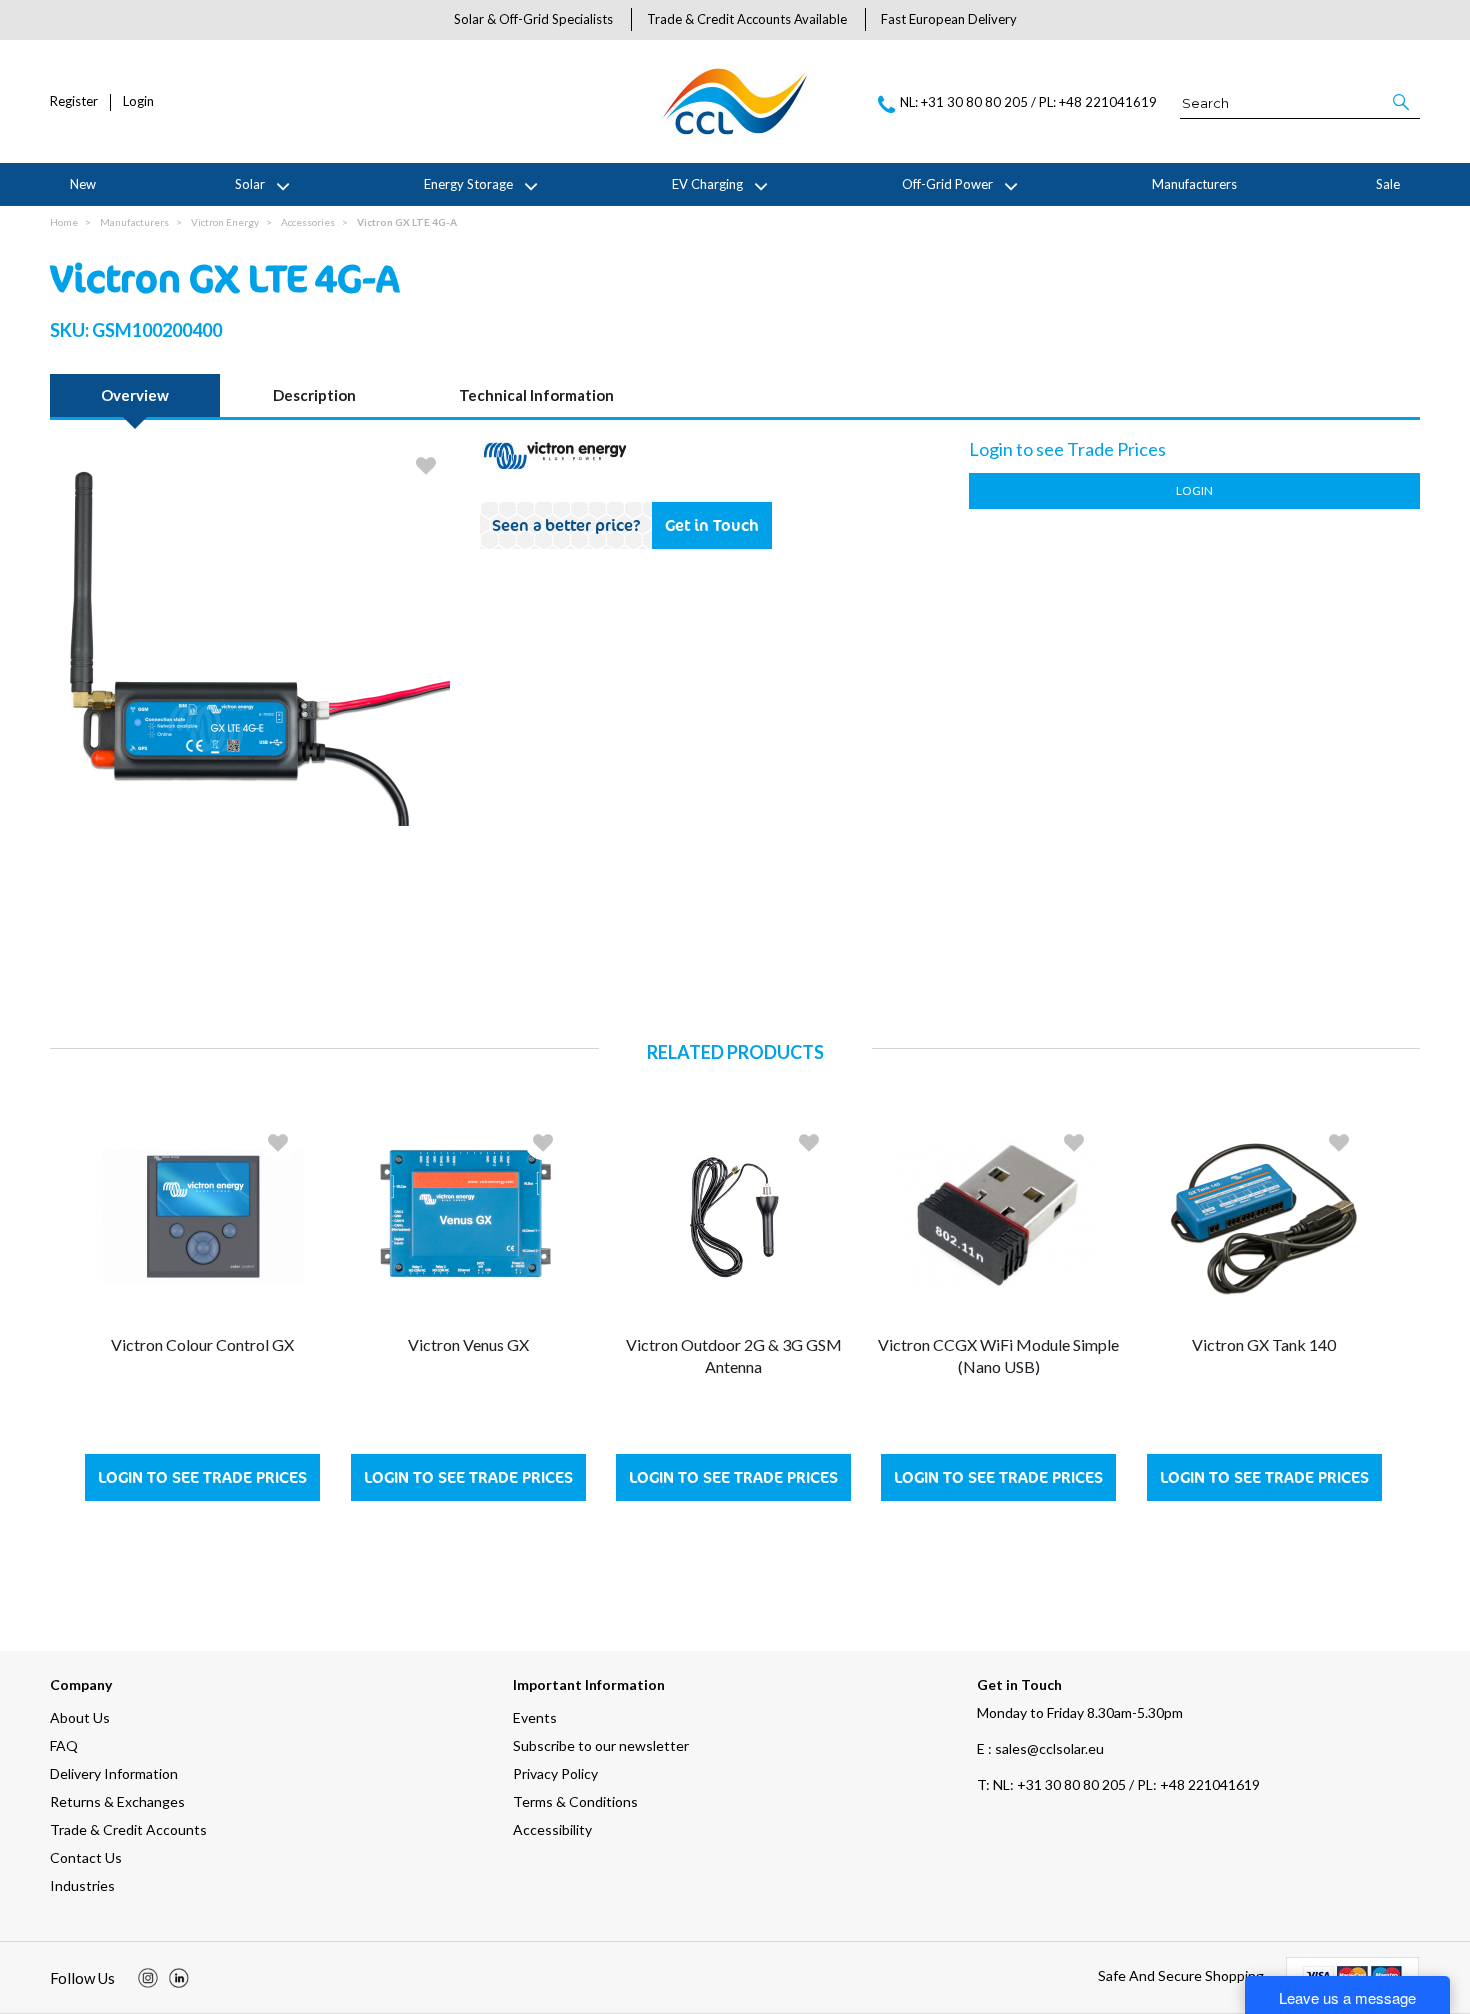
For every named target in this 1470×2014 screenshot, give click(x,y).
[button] (1402, 102)
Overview (135, 395)
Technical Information (536, 395)
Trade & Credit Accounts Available (747, 19)
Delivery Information (114, 1773)
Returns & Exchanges (117, 1801)
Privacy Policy (555, 1773)
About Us (80, 1717)
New (83, 184)
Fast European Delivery (949, 19)
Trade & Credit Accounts (128, 1829)
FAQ (64, 1745)
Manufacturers (1194, 184)
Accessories (308, 222)
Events (535, 1717)
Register (74, 101)
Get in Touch (712, 525)
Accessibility (552, 1829)
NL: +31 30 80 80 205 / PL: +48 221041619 (1118, 1784)
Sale (1388, 184)
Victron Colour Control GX (202, 1344)
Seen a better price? (566, 525)
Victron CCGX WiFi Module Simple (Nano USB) (998, 1355)
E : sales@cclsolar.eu (1040, 1748)
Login (138, 101)
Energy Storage (468, 184)
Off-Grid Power (947, 184)
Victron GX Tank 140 (1264, 1344)
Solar (250, 184)
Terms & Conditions (575, 1801)
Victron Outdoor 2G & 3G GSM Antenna (734, 1355)
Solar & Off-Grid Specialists (533, 19)
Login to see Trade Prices (202, 1477)
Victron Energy (225, 222)
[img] (148, 1978)
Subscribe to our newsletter (601, 1745)
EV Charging (707, 184)
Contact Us (86, 1857)
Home (64, 222)
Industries (82, 1885)
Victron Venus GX (468, 1344)
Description (314, 395)
